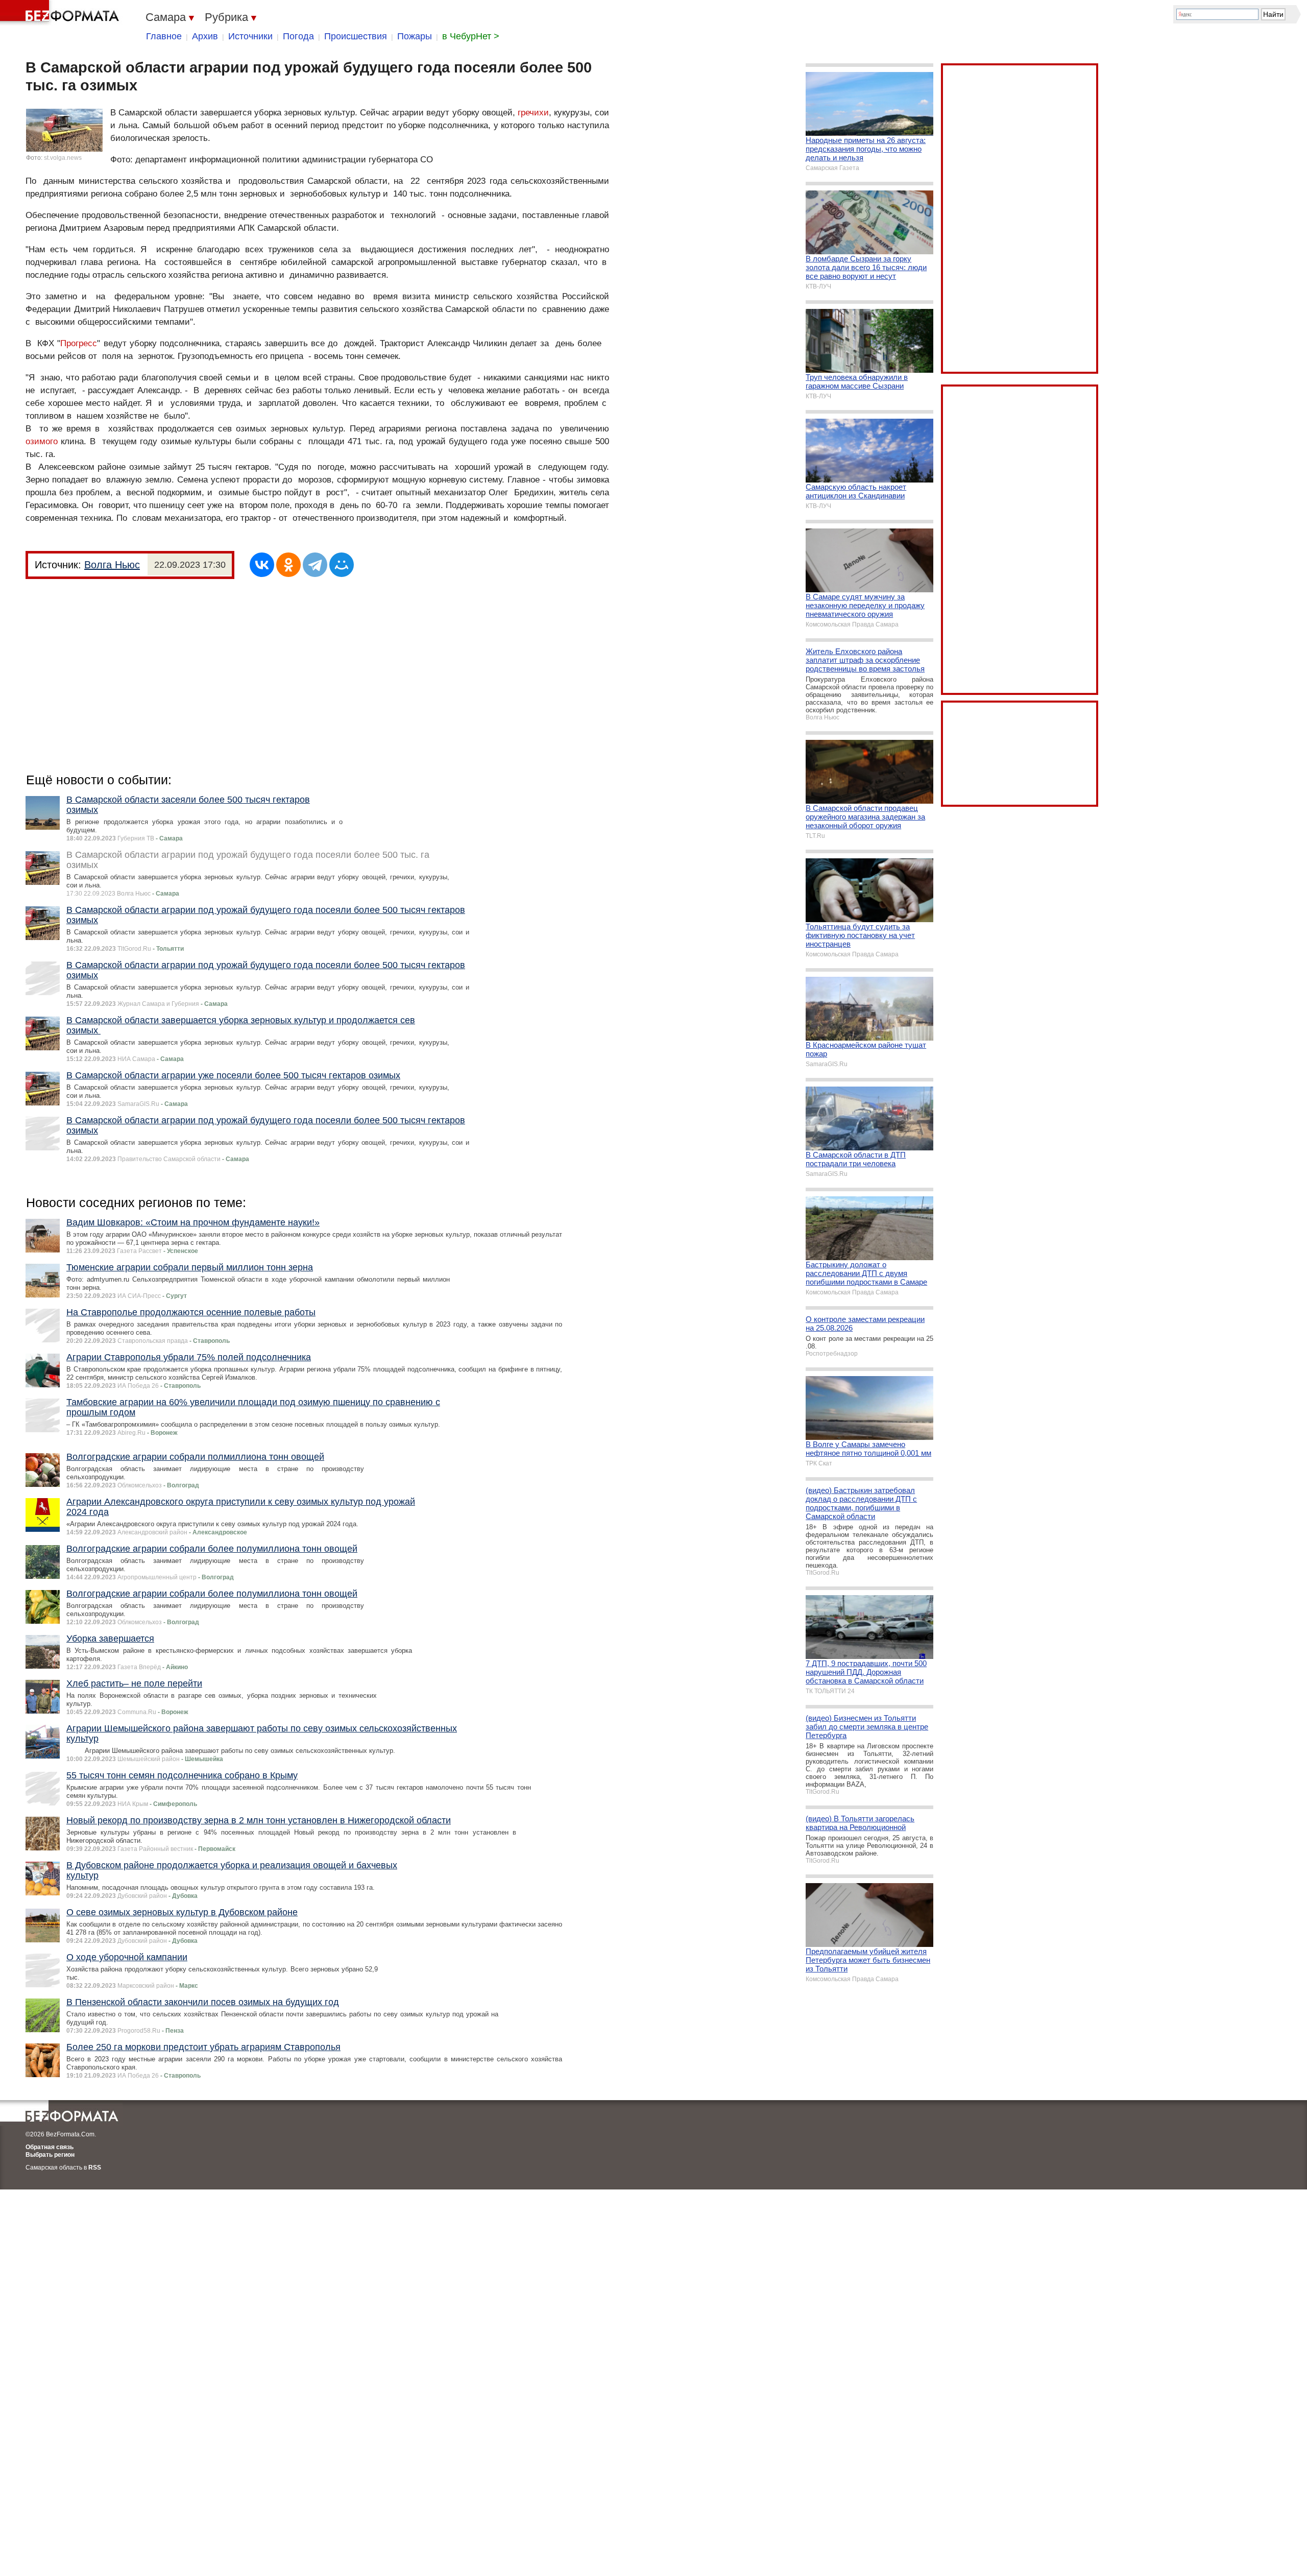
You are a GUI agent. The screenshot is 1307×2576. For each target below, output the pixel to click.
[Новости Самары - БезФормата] (61, 13)
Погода (298, 36)
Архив (205, 36)
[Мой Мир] (342, 565)
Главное (164, 36)
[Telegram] (315, 565)
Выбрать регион (50, 2155)
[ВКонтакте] (262, 565)
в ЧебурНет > (471, 36)
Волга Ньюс (112, 565)
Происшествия (356, 36)
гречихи (533, 113)
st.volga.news (63, 158)
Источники (250, 36)
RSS (95, 2168)
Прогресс (79, 343)
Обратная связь (50, 2147)
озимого (42, 441)
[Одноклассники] (288, 565)
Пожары (415, 36)
